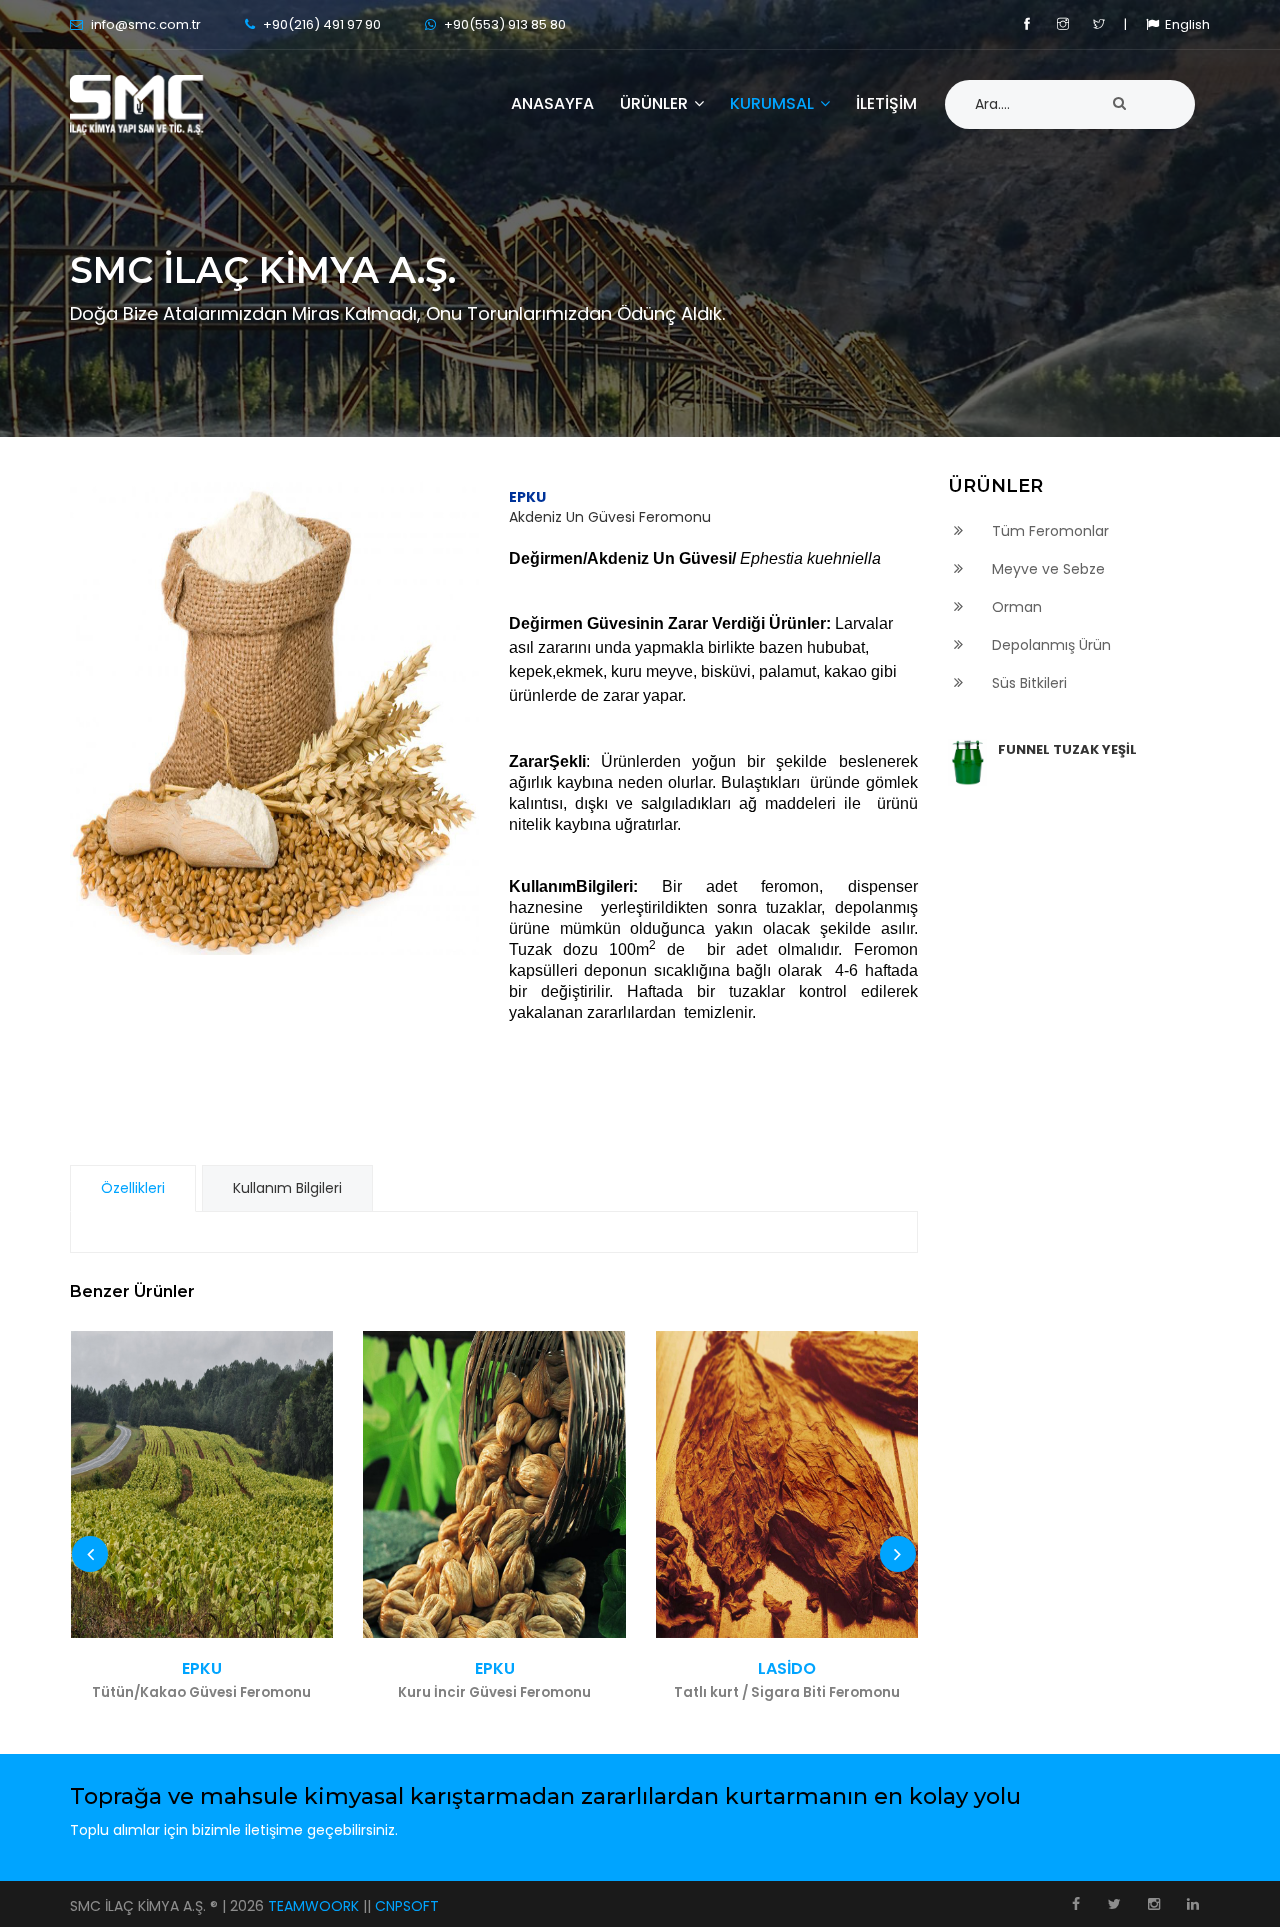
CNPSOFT (407, 1906)
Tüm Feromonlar (1048, 531)
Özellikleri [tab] (133, 1188)
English (1184, 24)
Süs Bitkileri (1027, 683)
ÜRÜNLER (656, 104)
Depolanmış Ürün (1049, 645)
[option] (274, 716)
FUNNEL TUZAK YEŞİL (1067, 749)
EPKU (201, 1680)
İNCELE (201, 1485)
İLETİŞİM (886, 104)
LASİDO (787, 1680)
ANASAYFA (552, 104)
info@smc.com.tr (144, 24)
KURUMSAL (774, 104)
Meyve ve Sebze (1046, 569)
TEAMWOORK (315, 1906)
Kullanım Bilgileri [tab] (287, 1188)
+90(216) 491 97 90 (322, 24)
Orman (1015, 607)
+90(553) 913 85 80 (505, 24)
